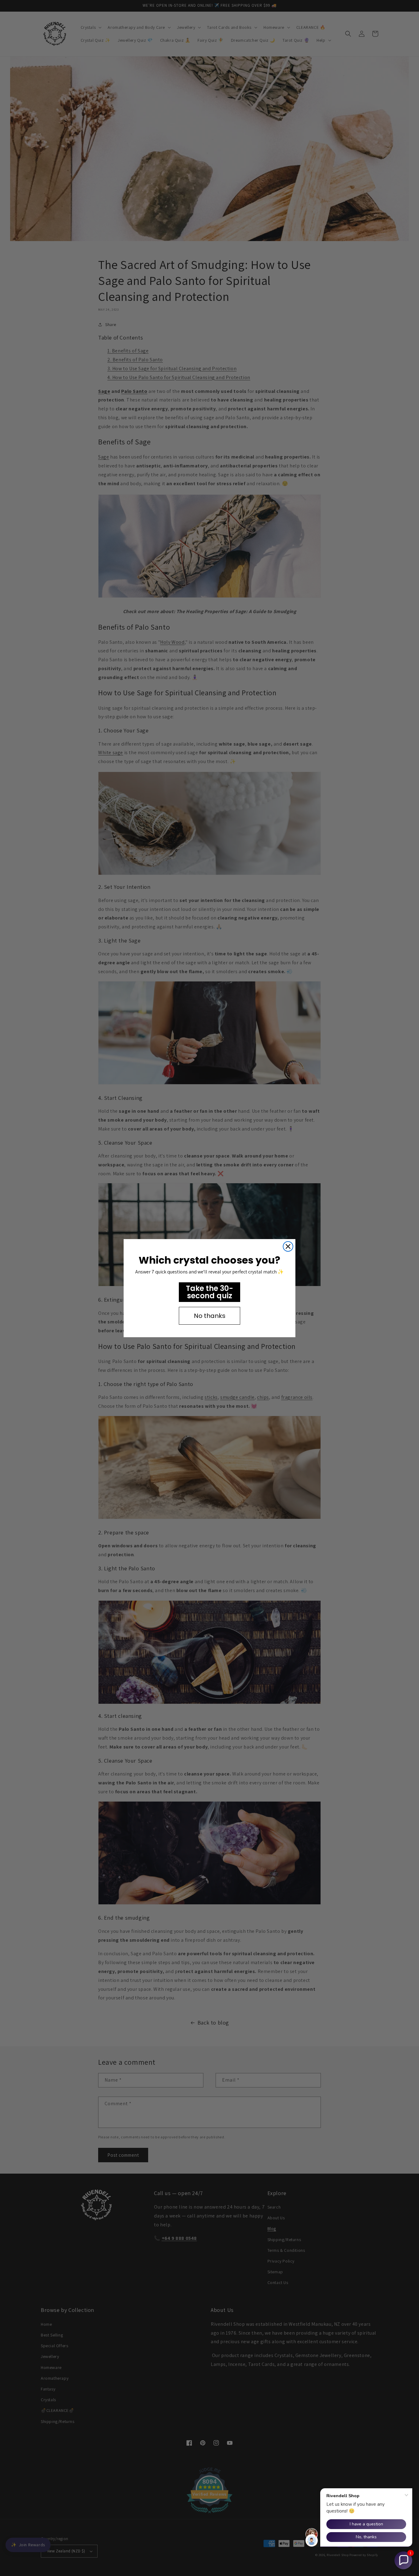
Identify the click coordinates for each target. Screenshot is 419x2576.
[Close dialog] (288, 1246)
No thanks (210, 1316)
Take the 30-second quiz (209, 1292)
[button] (403, 2560)
